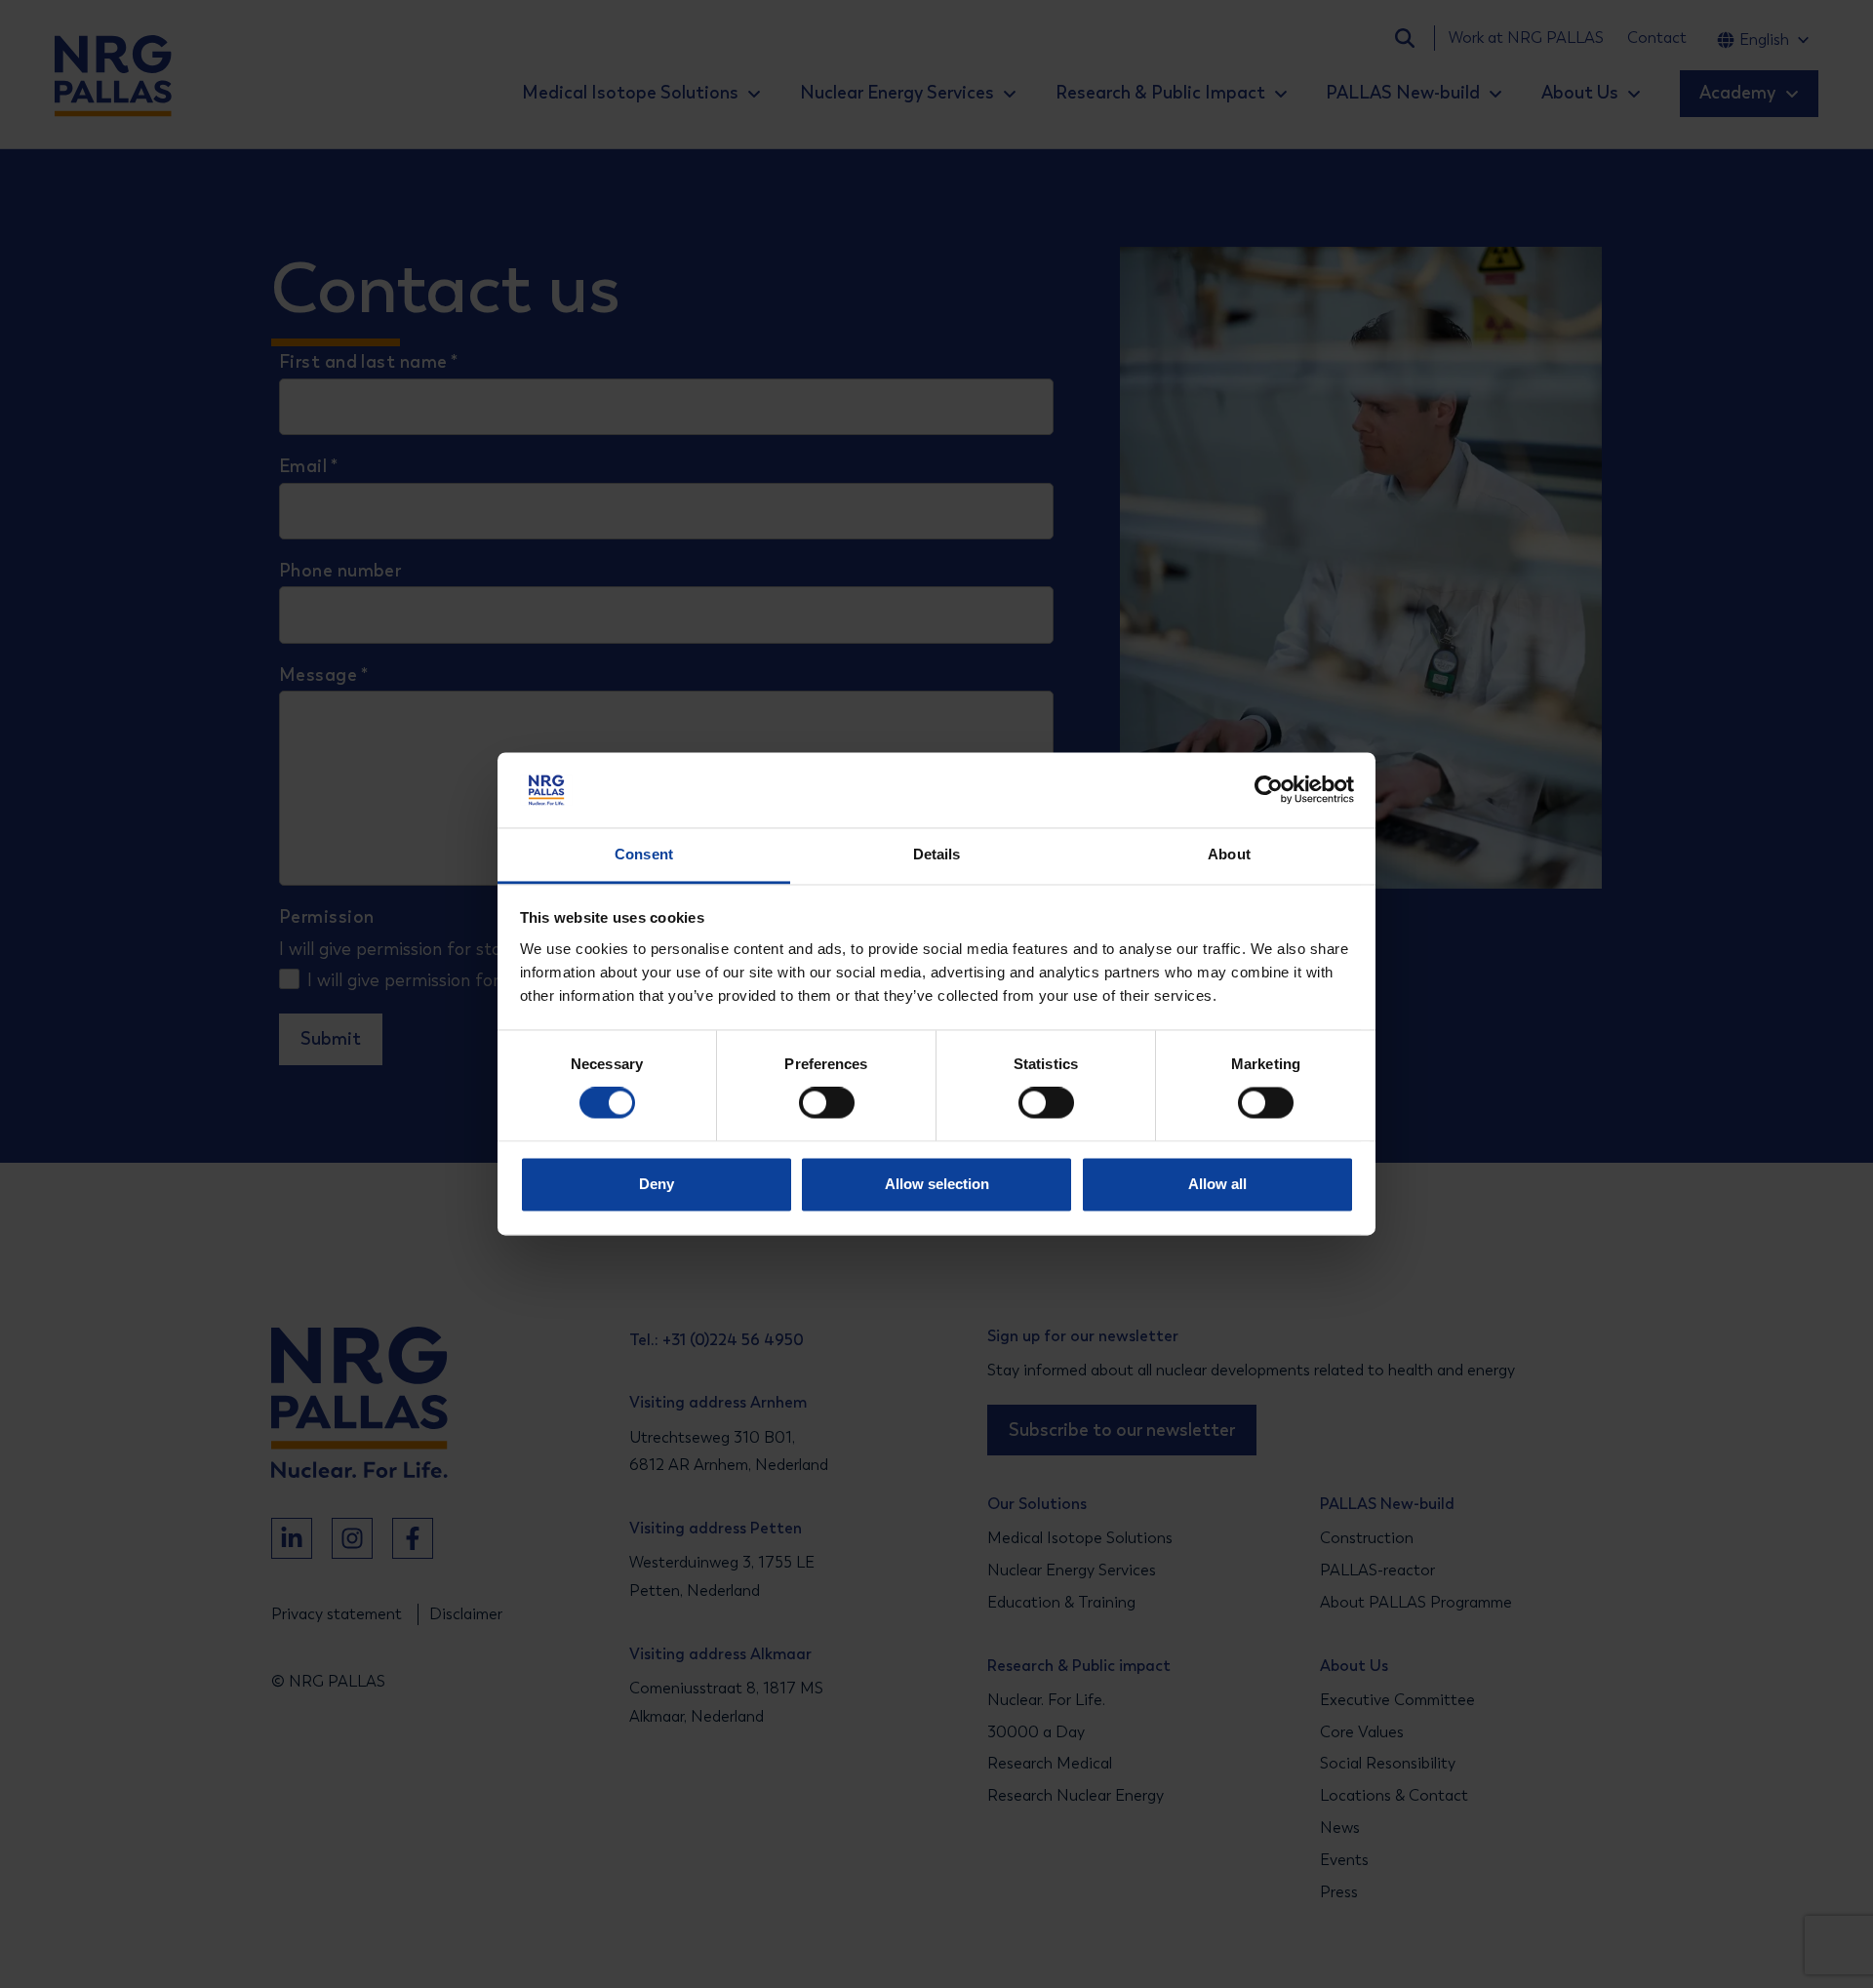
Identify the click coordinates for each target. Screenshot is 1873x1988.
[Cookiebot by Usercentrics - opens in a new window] (1269, 790)
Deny (657, 1184)
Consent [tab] (644, 854)
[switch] (809, 1103)
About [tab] (1229, 854)
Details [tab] (937, 854)
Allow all (1217, 1184)
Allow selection (937, 1184)
